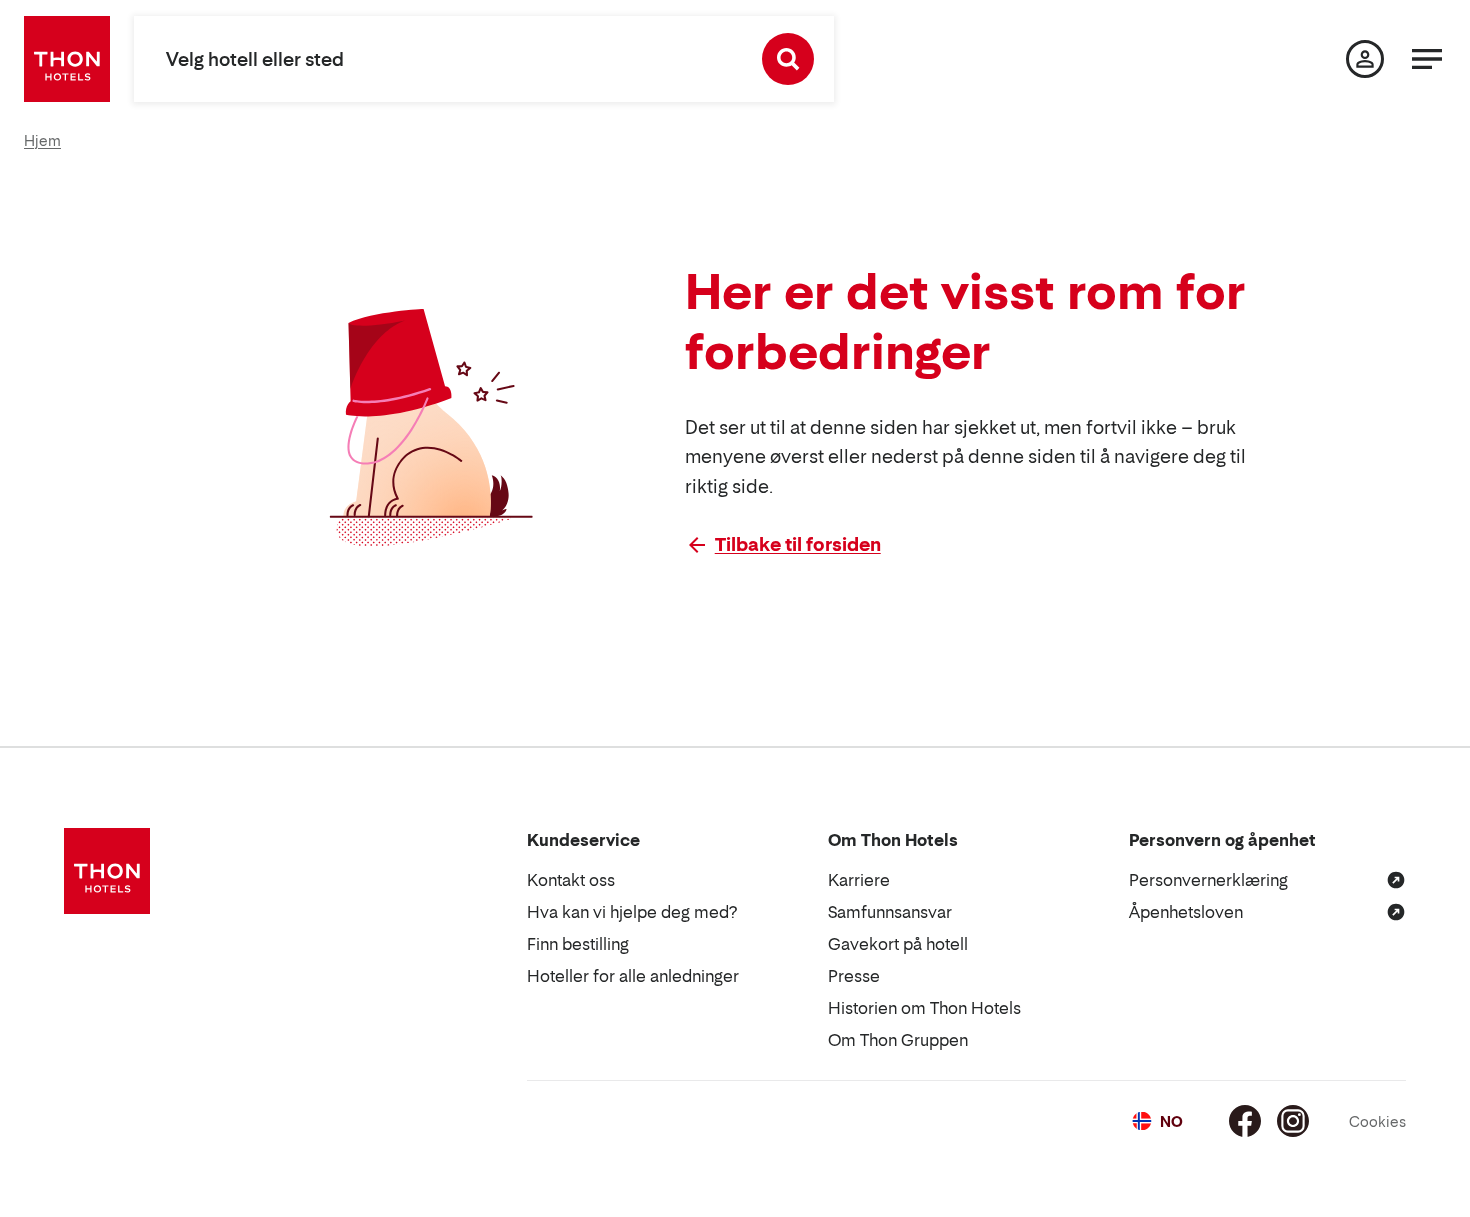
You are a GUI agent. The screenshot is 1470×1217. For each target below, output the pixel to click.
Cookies (1377, 1121)
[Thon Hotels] (67, 59)
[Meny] (1427, 59)
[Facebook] (1245, 1121)
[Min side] (1365, 59)
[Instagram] (1293, 1121)
